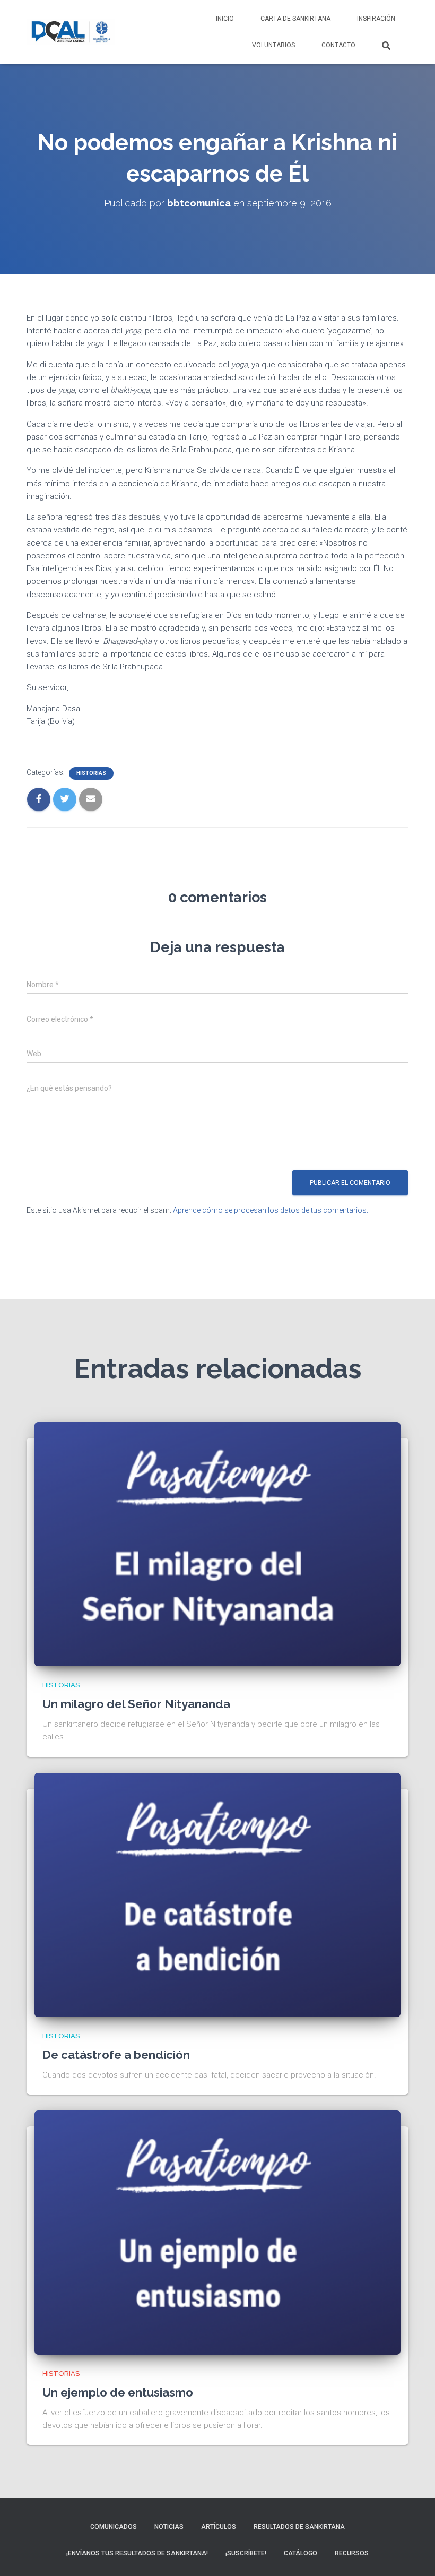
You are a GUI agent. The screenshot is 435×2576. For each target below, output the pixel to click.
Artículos (219, 2527)
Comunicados (114, 2527)
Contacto (338, 45)
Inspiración (376, 19)
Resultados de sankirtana (299, 2527)
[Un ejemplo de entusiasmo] (217, 2232)
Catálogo (301, 2553)
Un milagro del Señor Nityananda (136, 1704)
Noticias (169, 2527)
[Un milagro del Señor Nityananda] (217, 1544)
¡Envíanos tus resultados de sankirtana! (137, 2553)
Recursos (352, 2553)
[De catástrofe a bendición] (217, 1894)
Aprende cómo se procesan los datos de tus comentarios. (271, 1210)
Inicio (225, 19)
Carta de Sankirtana (295, 19)
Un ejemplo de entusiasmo (118, 2392)
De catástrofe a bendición (116, 2055)
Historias (91, 773)
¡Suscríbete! (246, 2553)
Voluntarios (273, 45)
